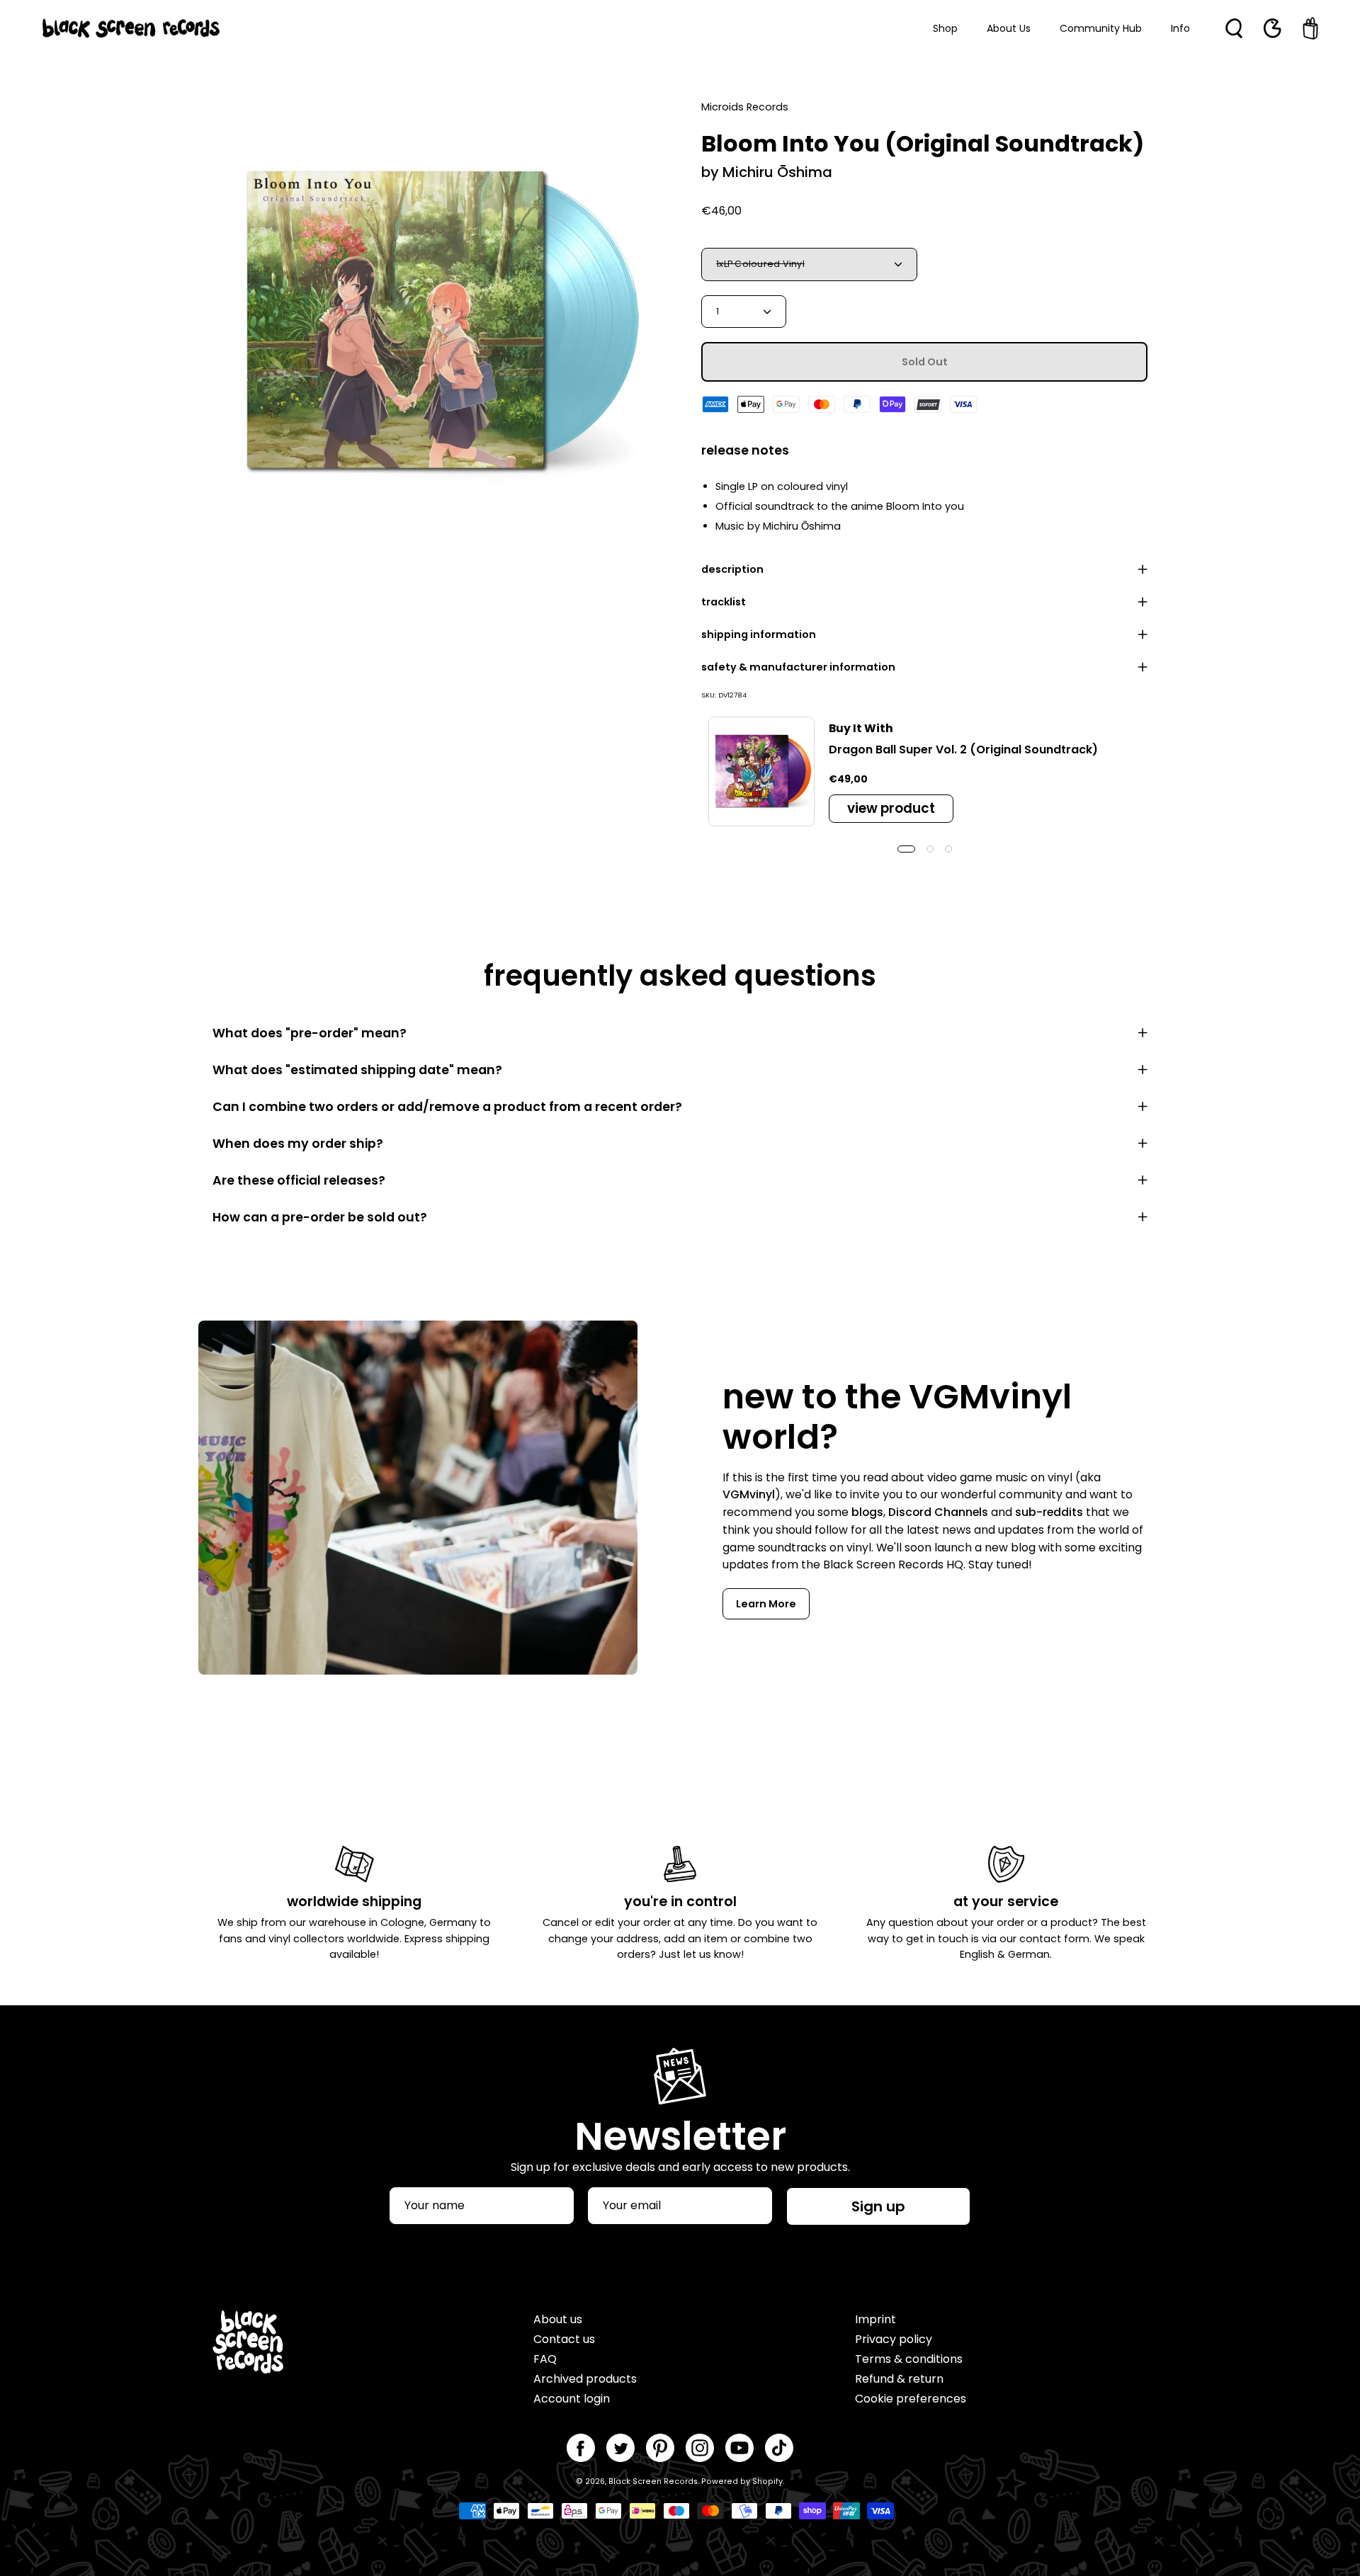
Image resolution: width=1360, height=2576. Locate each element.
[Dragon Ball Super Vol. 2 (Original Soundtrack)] (761, 772)
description (732, 569)
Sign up (878, 2206)
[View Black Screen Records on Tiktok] (779, 2448)
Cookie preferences (911, 2399)
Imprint (875, 2319)
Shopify (767, 2481)
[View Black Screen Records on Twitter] (620, 2448)
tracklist (724, 602)
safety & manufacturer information (798, 667)
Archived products (585, 2379)
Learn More (766, 1604)
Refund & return (899, 2379)
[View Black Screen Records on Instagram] (700, 2448)
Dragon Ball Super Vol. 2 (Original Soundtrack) (963, 750)
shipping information (759, 634)
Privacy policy (894, 2339)
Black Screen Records (653, 2481)
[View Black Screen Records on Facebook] (581, 2448)
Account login (572, 2399)
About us (558, 2319)
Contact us (564, 2339)
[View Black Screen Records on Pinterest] (660, 2448)
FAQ (545, 2359)
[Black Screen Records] (131, 28)
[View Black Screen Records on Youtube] (739, 2448)
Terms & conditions (909, 2359)
